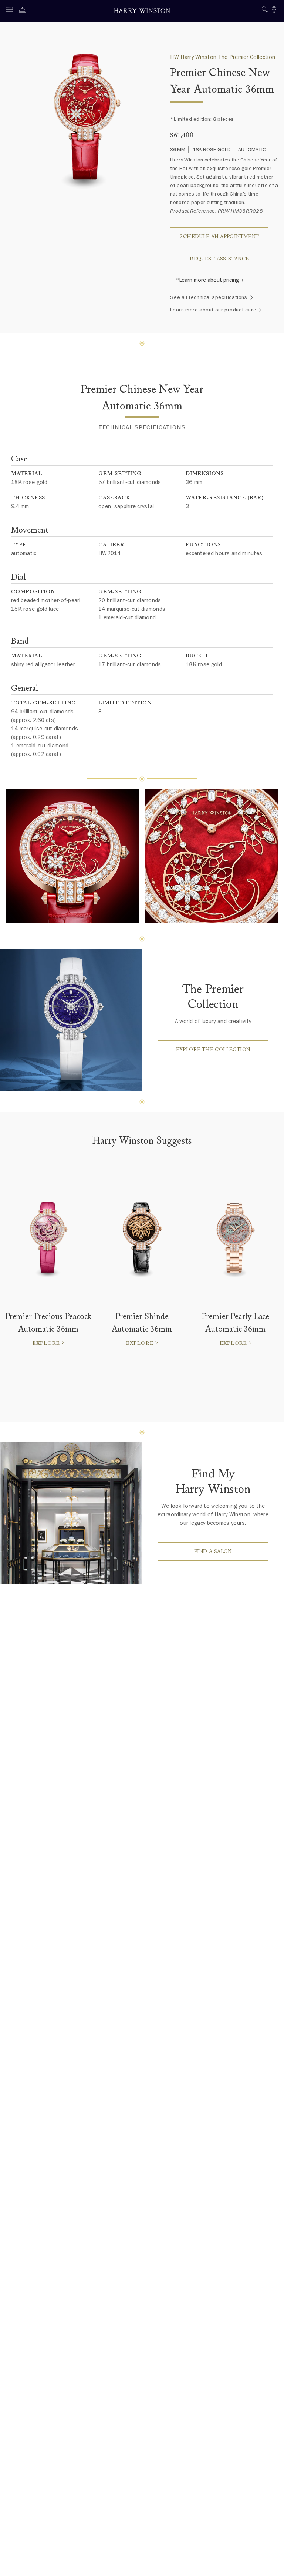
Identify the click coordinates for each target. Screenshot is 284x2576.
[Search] (265, 11)
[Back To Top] (271, 2563)
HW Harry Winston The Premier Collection (223, 57)
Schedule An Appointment (219, 236)
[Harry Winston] (142, 12)
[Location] (274, 11)
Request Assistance (219, 259)
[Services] (24, 11)
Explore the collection (213, 1049)
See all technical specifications (209, 297)
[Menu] (11, 11)
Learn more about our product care (213, 310)
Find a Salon (213, 1551)
